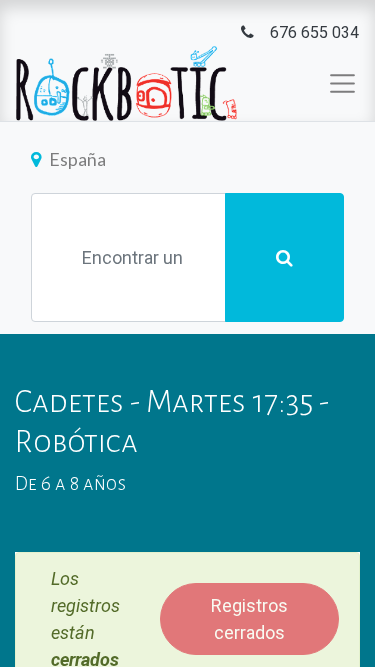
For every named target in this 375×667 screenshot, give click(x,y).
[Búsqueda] (284, 257)
